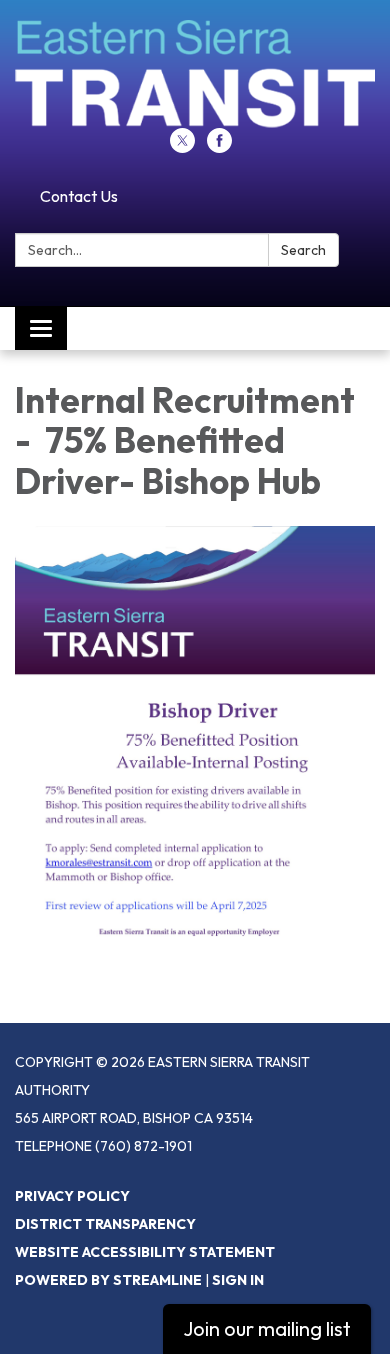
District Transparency (105, 1224)
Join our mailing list (267, 1328)
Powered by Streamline (108, 1280)
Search (303, 250)
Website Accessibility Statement (145, 1252)
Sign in (238, 1280)
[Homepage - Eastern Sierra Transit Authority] (195, 74)
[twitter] (182, 147)
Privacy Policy (72, 1196)
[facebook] (219, 147)
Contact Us (79, 196)
